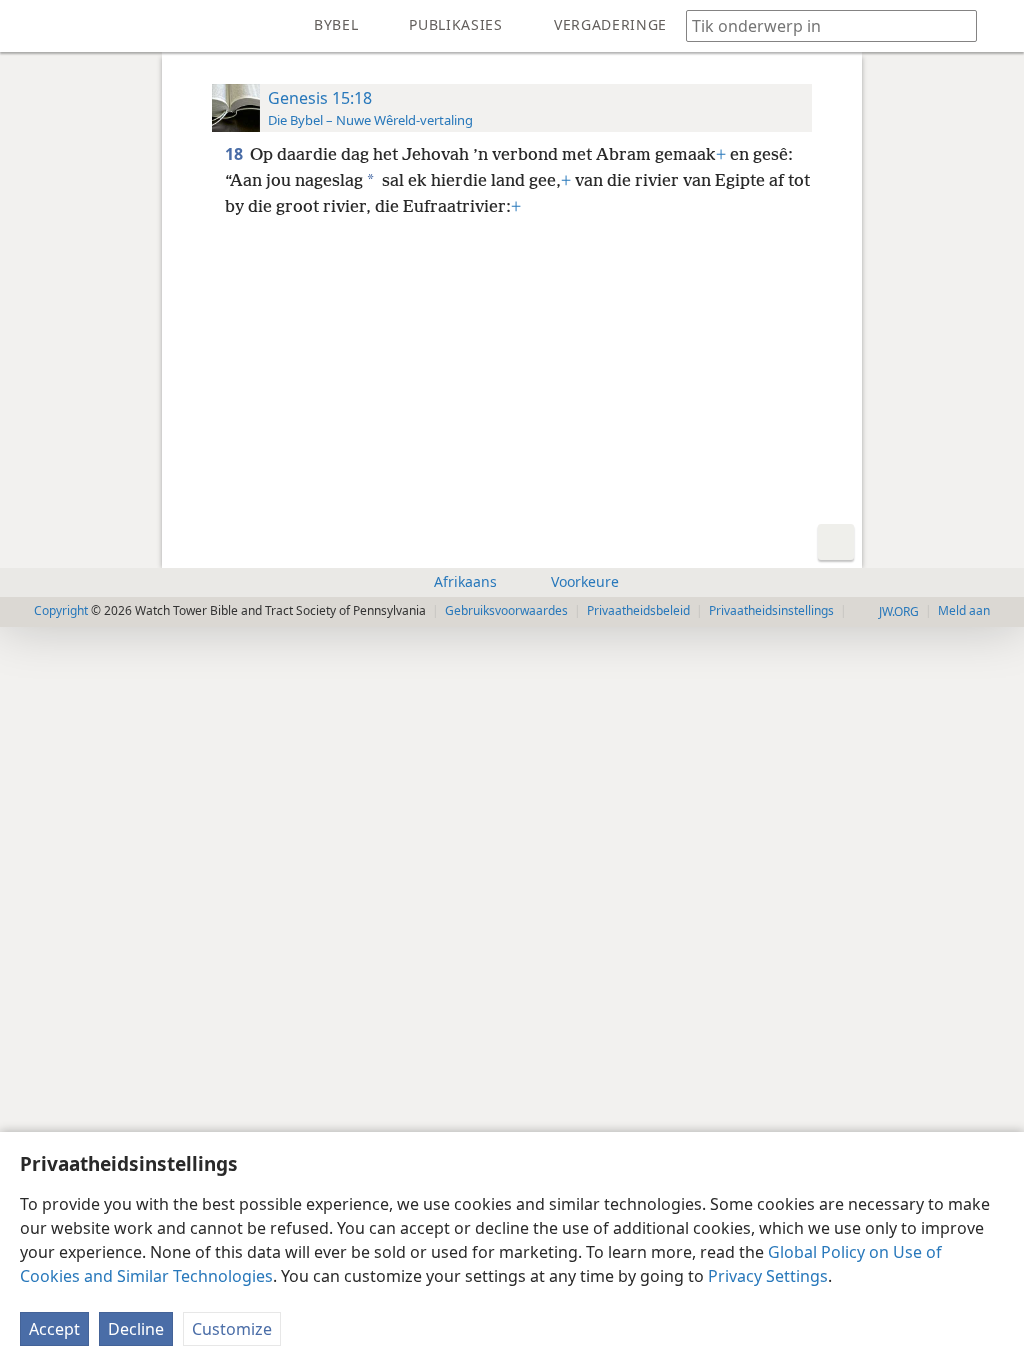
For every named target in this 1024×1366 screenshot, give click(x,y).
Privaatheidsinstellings (771, 610)
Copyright (61, 610)
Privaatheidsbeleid (638, 610)
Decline (136, 1329)
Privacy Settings (768, 1276)
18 (235, 154)
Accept (54, 1329)
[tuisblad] (30, 26)
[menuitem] (30, 26)
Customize (232, 1329)
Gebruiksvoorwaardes (506, 610)
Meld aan (964, 610)
